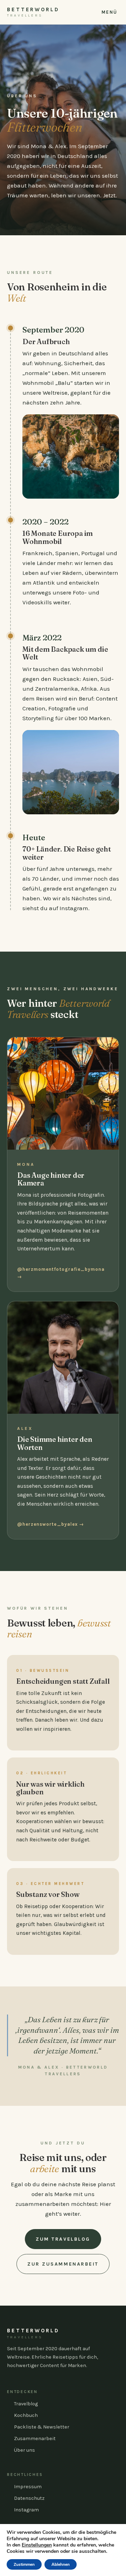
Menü (110, 12)
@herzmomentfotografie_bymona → (61, 1273)
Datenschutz (29, 2498)
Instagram (26, 2510)
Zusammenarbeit (35, 2439)
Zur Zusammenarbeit (63, 2264)
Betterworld (33, 12)
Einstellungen (37, 2545)
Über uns (24, 2450)
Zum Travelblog (63, 2239)
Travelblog (26, 2404)
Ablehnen (61, 2564)
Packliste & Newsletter (42, 2427)
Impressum (28, 2487)
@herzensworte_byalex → (51, 1524)
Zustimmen (24, 2564)
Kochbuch (26, 2415)
